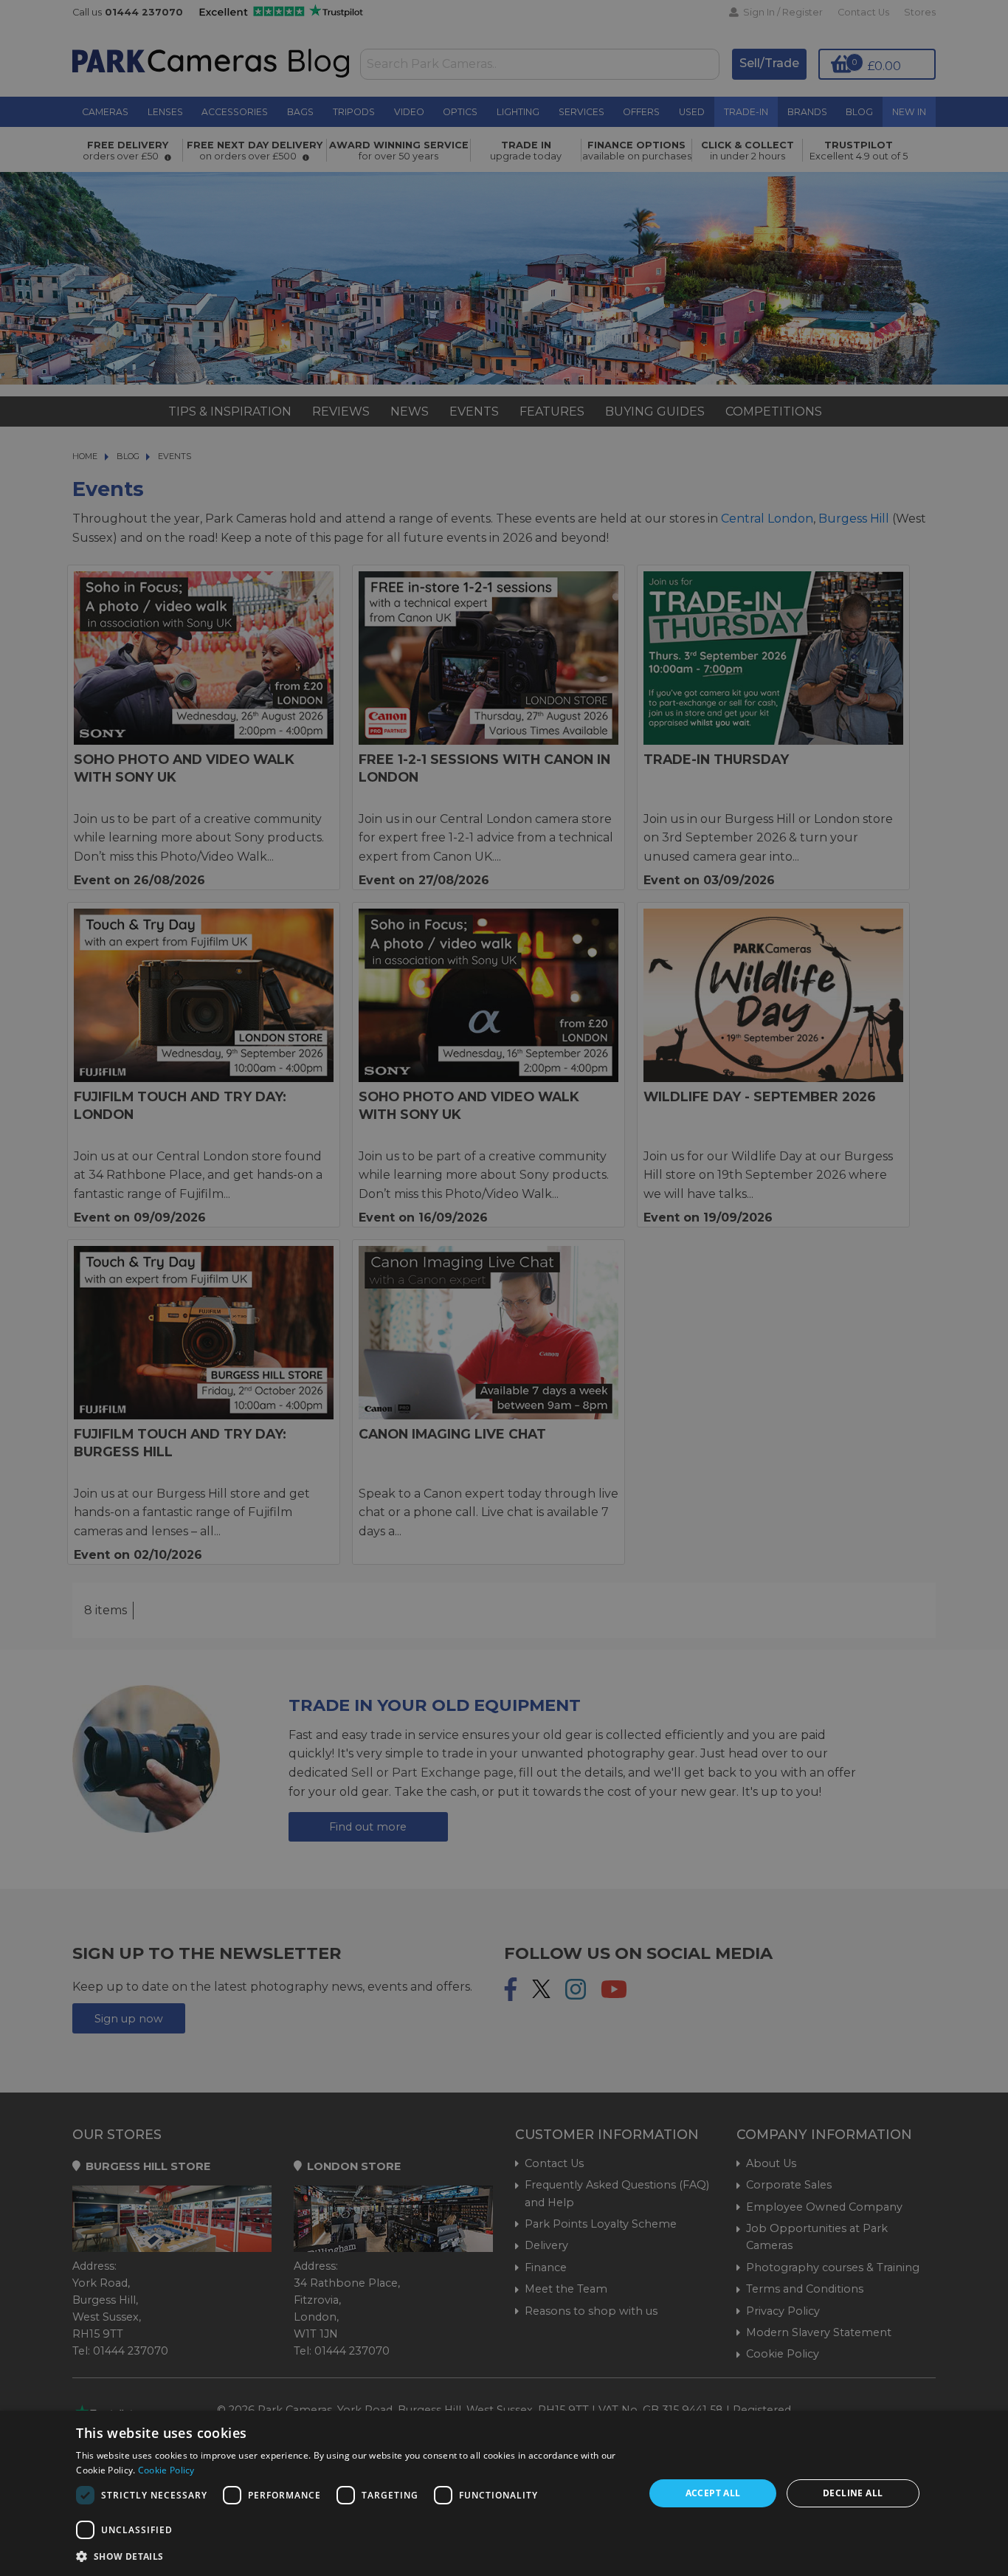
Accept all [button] (713, 2493)
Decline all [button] (853, 2493)
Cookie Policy (166, 2470)
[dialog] (504, 2493)
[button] (352, 2556)
